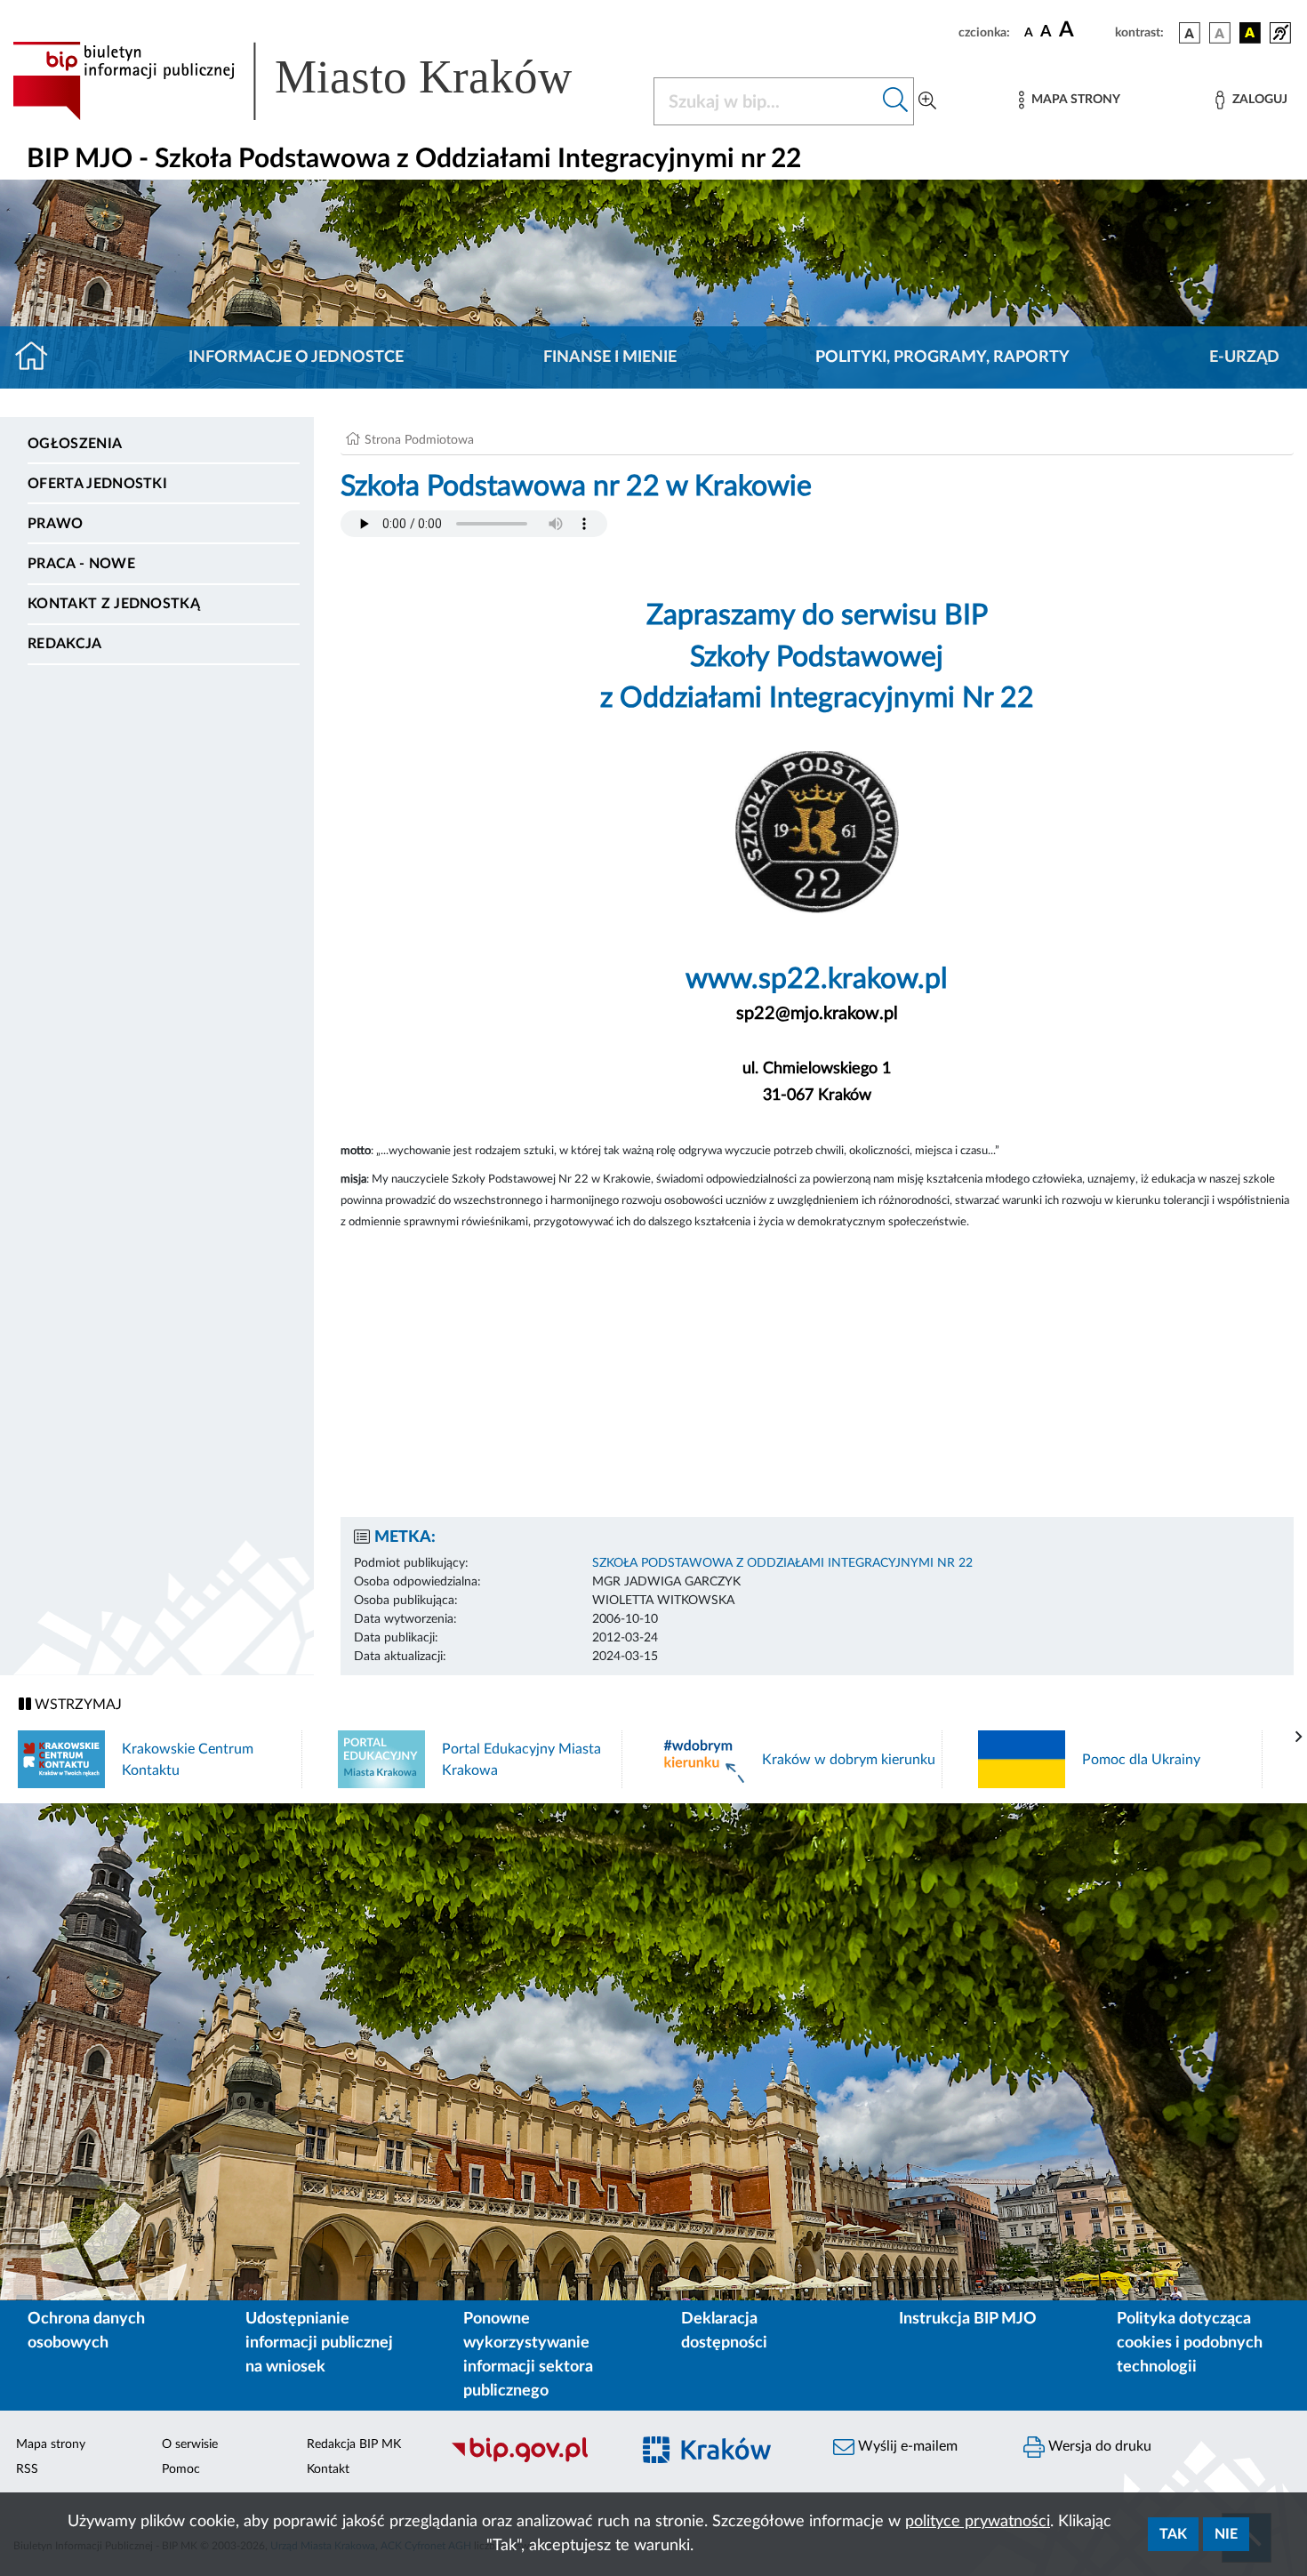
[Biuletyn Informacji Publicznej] (531, 2460)
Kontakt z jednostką (114, 604)
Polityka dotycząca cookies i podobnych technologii (1190, 2343)
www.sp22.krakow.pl (817, 979)
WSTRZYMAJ (76, 1705)
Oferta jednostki (97, 484)
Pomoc (181, 2469)
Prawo (56, 524)
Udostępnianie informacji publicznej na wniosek (319, 2343)
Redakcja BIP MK (354, 2444)
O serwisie (190, 2444)
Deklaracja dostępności (724, 2331)
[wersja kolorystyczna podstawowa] (1190, 33)
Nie (1226, 2534)
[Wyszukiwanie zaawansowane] (927, 101)
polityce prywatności (978, 2522)
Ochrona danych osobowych (86, 2331)
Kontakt (328, 2469)
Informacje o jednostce (296, 357)
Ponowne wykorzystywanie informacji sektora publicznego (528, 2355)
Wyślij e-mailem (906, 2446)
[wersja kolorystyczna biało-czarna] (1220, 33)
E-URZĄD (1244, 357)
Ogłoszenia (75, 444)
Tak (1173, 2534)
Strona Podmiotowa (419, 440)
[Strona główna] (39, 357)
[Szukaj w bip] (896, 101)
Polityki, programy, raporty (942, 357)
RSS (27, 2469)
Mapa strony (51, 2444)
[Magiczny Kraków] (721, 2460)
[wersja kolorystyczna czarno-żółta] (1250, 33)
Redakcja (65, 644)
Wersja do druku (1098, 2446)
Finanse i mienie (610, 357)
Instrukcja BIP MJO (968, 2319)
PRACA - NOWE (81, 564)
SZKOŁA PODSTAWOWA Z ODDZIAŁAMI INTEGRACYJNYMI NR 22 (782, 1563)
